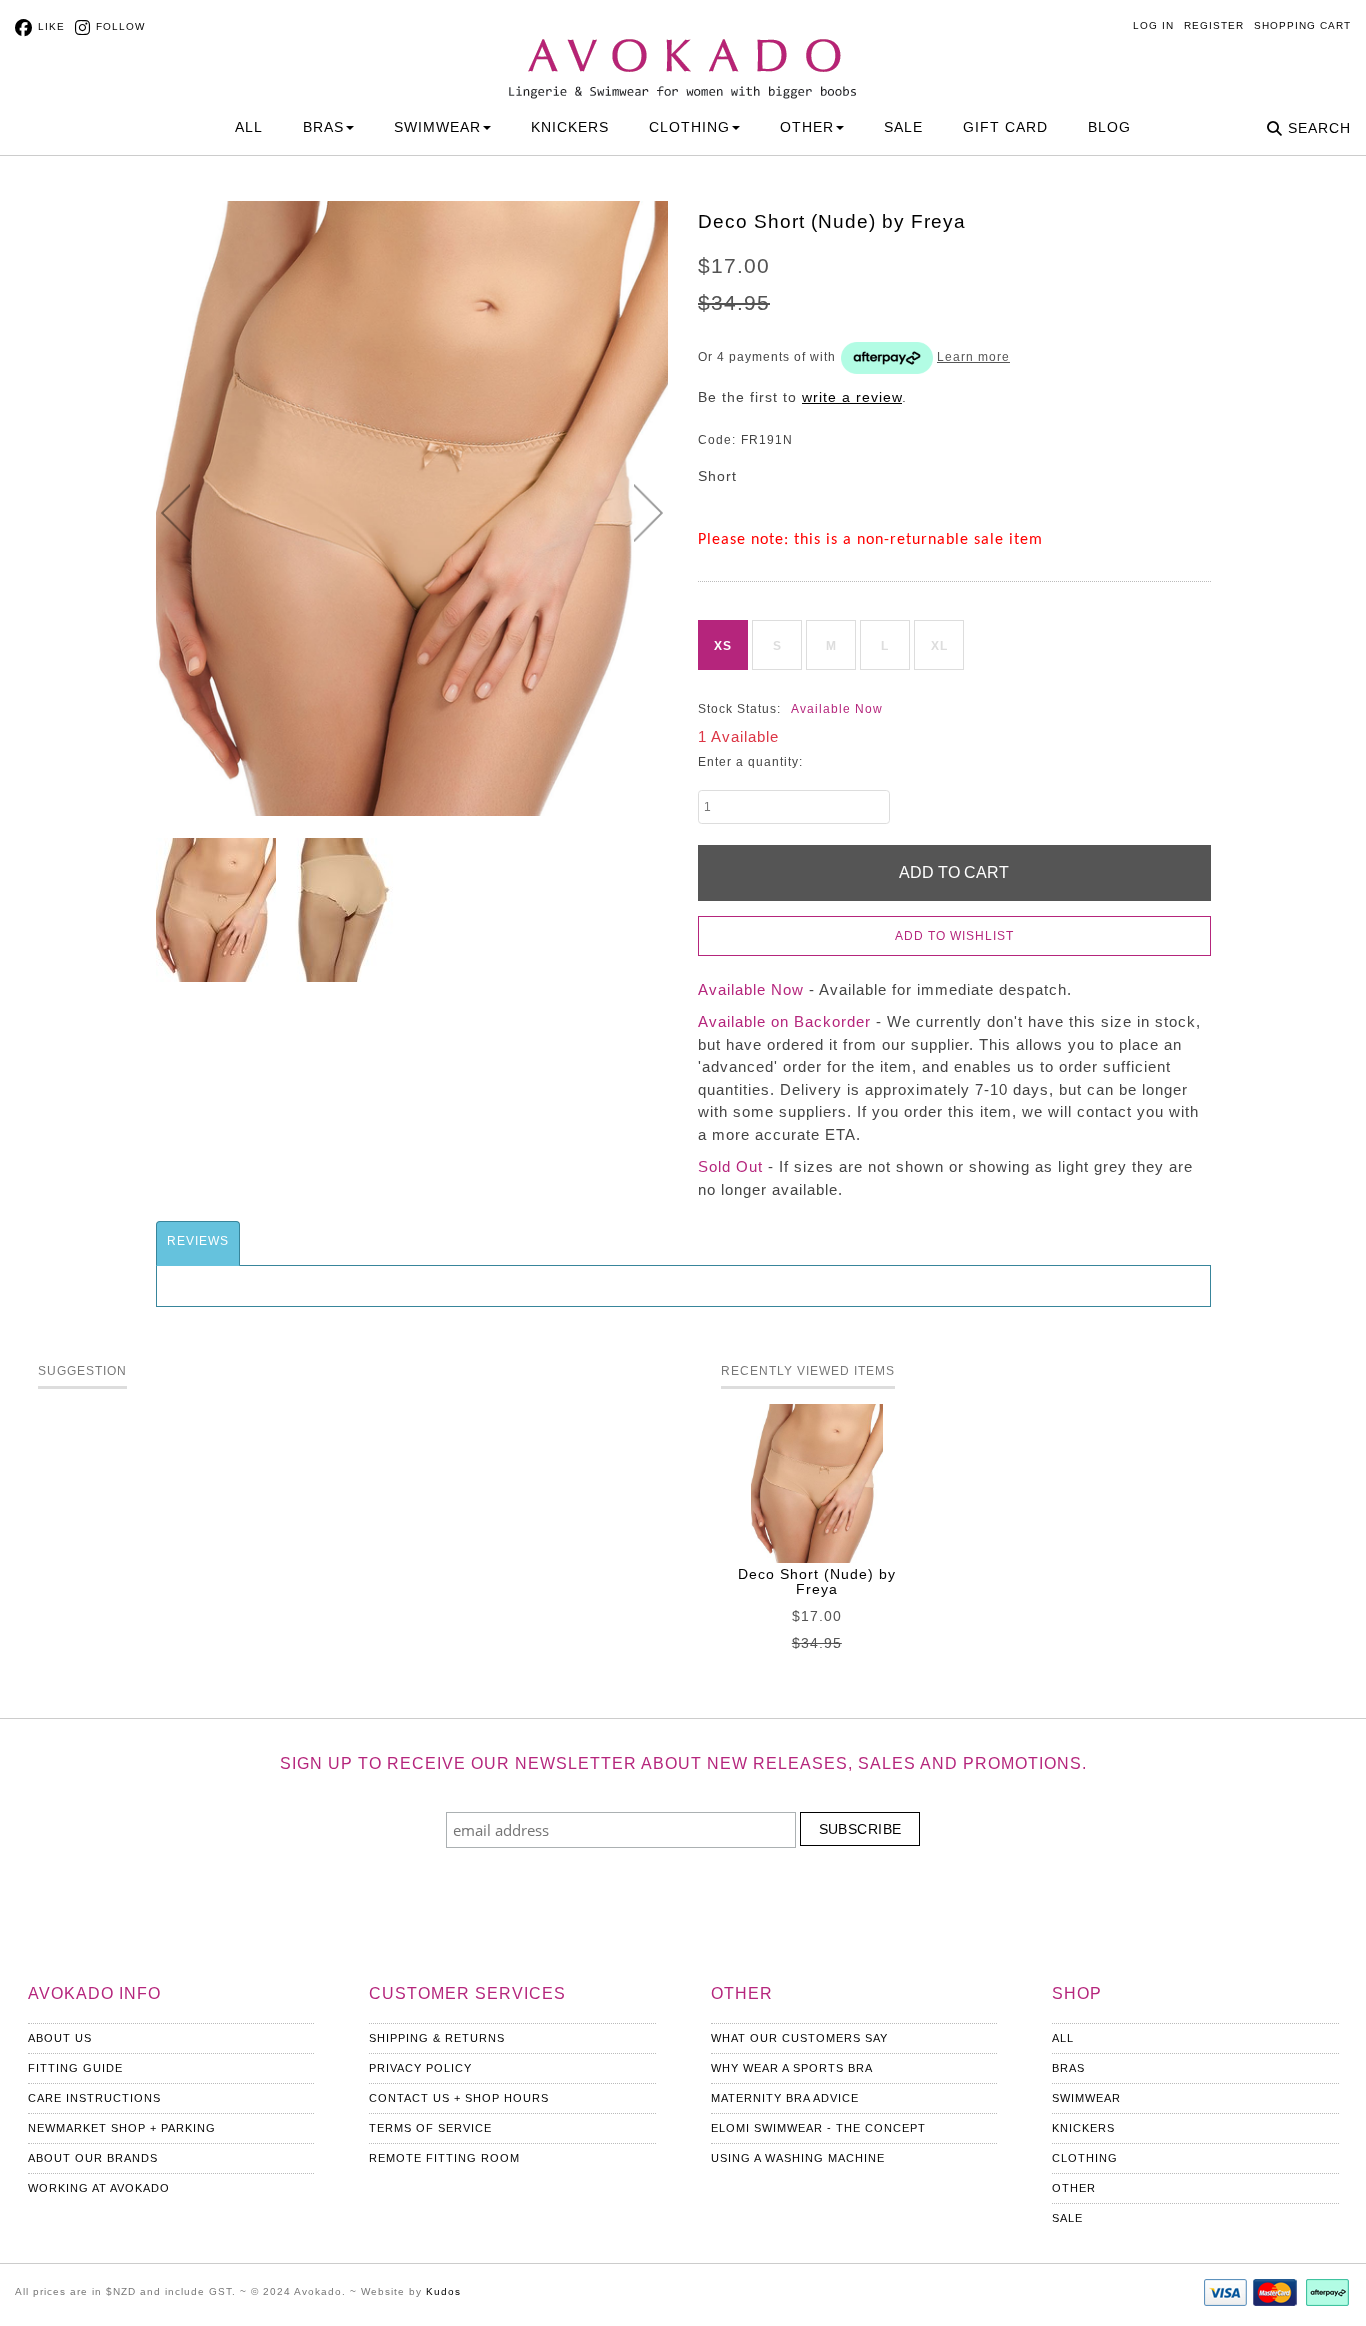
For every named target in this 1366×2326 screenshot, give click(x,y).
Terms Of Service (430, 2128)
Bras (1068, 2068)
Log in (1153, 25)
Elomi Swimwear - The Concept (818, 2128)
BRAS (323, 127)
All (249, 127)
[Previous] (175, 513)
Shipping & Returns (437, 2038)
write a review (852, 397)
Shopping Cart (1302, 25)
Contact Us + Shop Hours (459, 2098)
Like (51, 26)
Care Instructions (94, 2098)
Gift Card (1005, 127)
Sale (903, 127)
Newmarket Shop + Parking (122, 2128)
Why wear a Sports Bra (792, 2068)
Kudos (443, 2291)
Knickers (1083, 2128)
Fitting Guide (75, 2068)
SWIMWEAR (437, 127)
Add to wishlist (954, 936)
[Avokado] (683, 51)
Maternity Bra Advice (785, 2098)
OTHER (807, 127)
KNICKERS (570, 127)
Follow (120, 26)
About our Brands (93, 2158)
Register (1214, 25)
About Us (60, 2038)
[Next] (648, 513)
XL (939, 646)
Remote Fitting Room (444, 2158)
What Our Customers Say (799, 2038)
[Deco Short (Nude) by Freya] (216, 910)
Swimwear (1086, 2098)
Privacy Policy (420, 2068)
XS (723, 646)
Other (1074, 2188)
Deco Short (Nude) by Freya (817, 1581)
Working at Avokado (99, 2188)
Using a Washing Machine (798, 2158)
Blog (1109, 127)
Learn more (973, 357)
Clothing (1085, 2158)
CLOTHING (689, 127)
